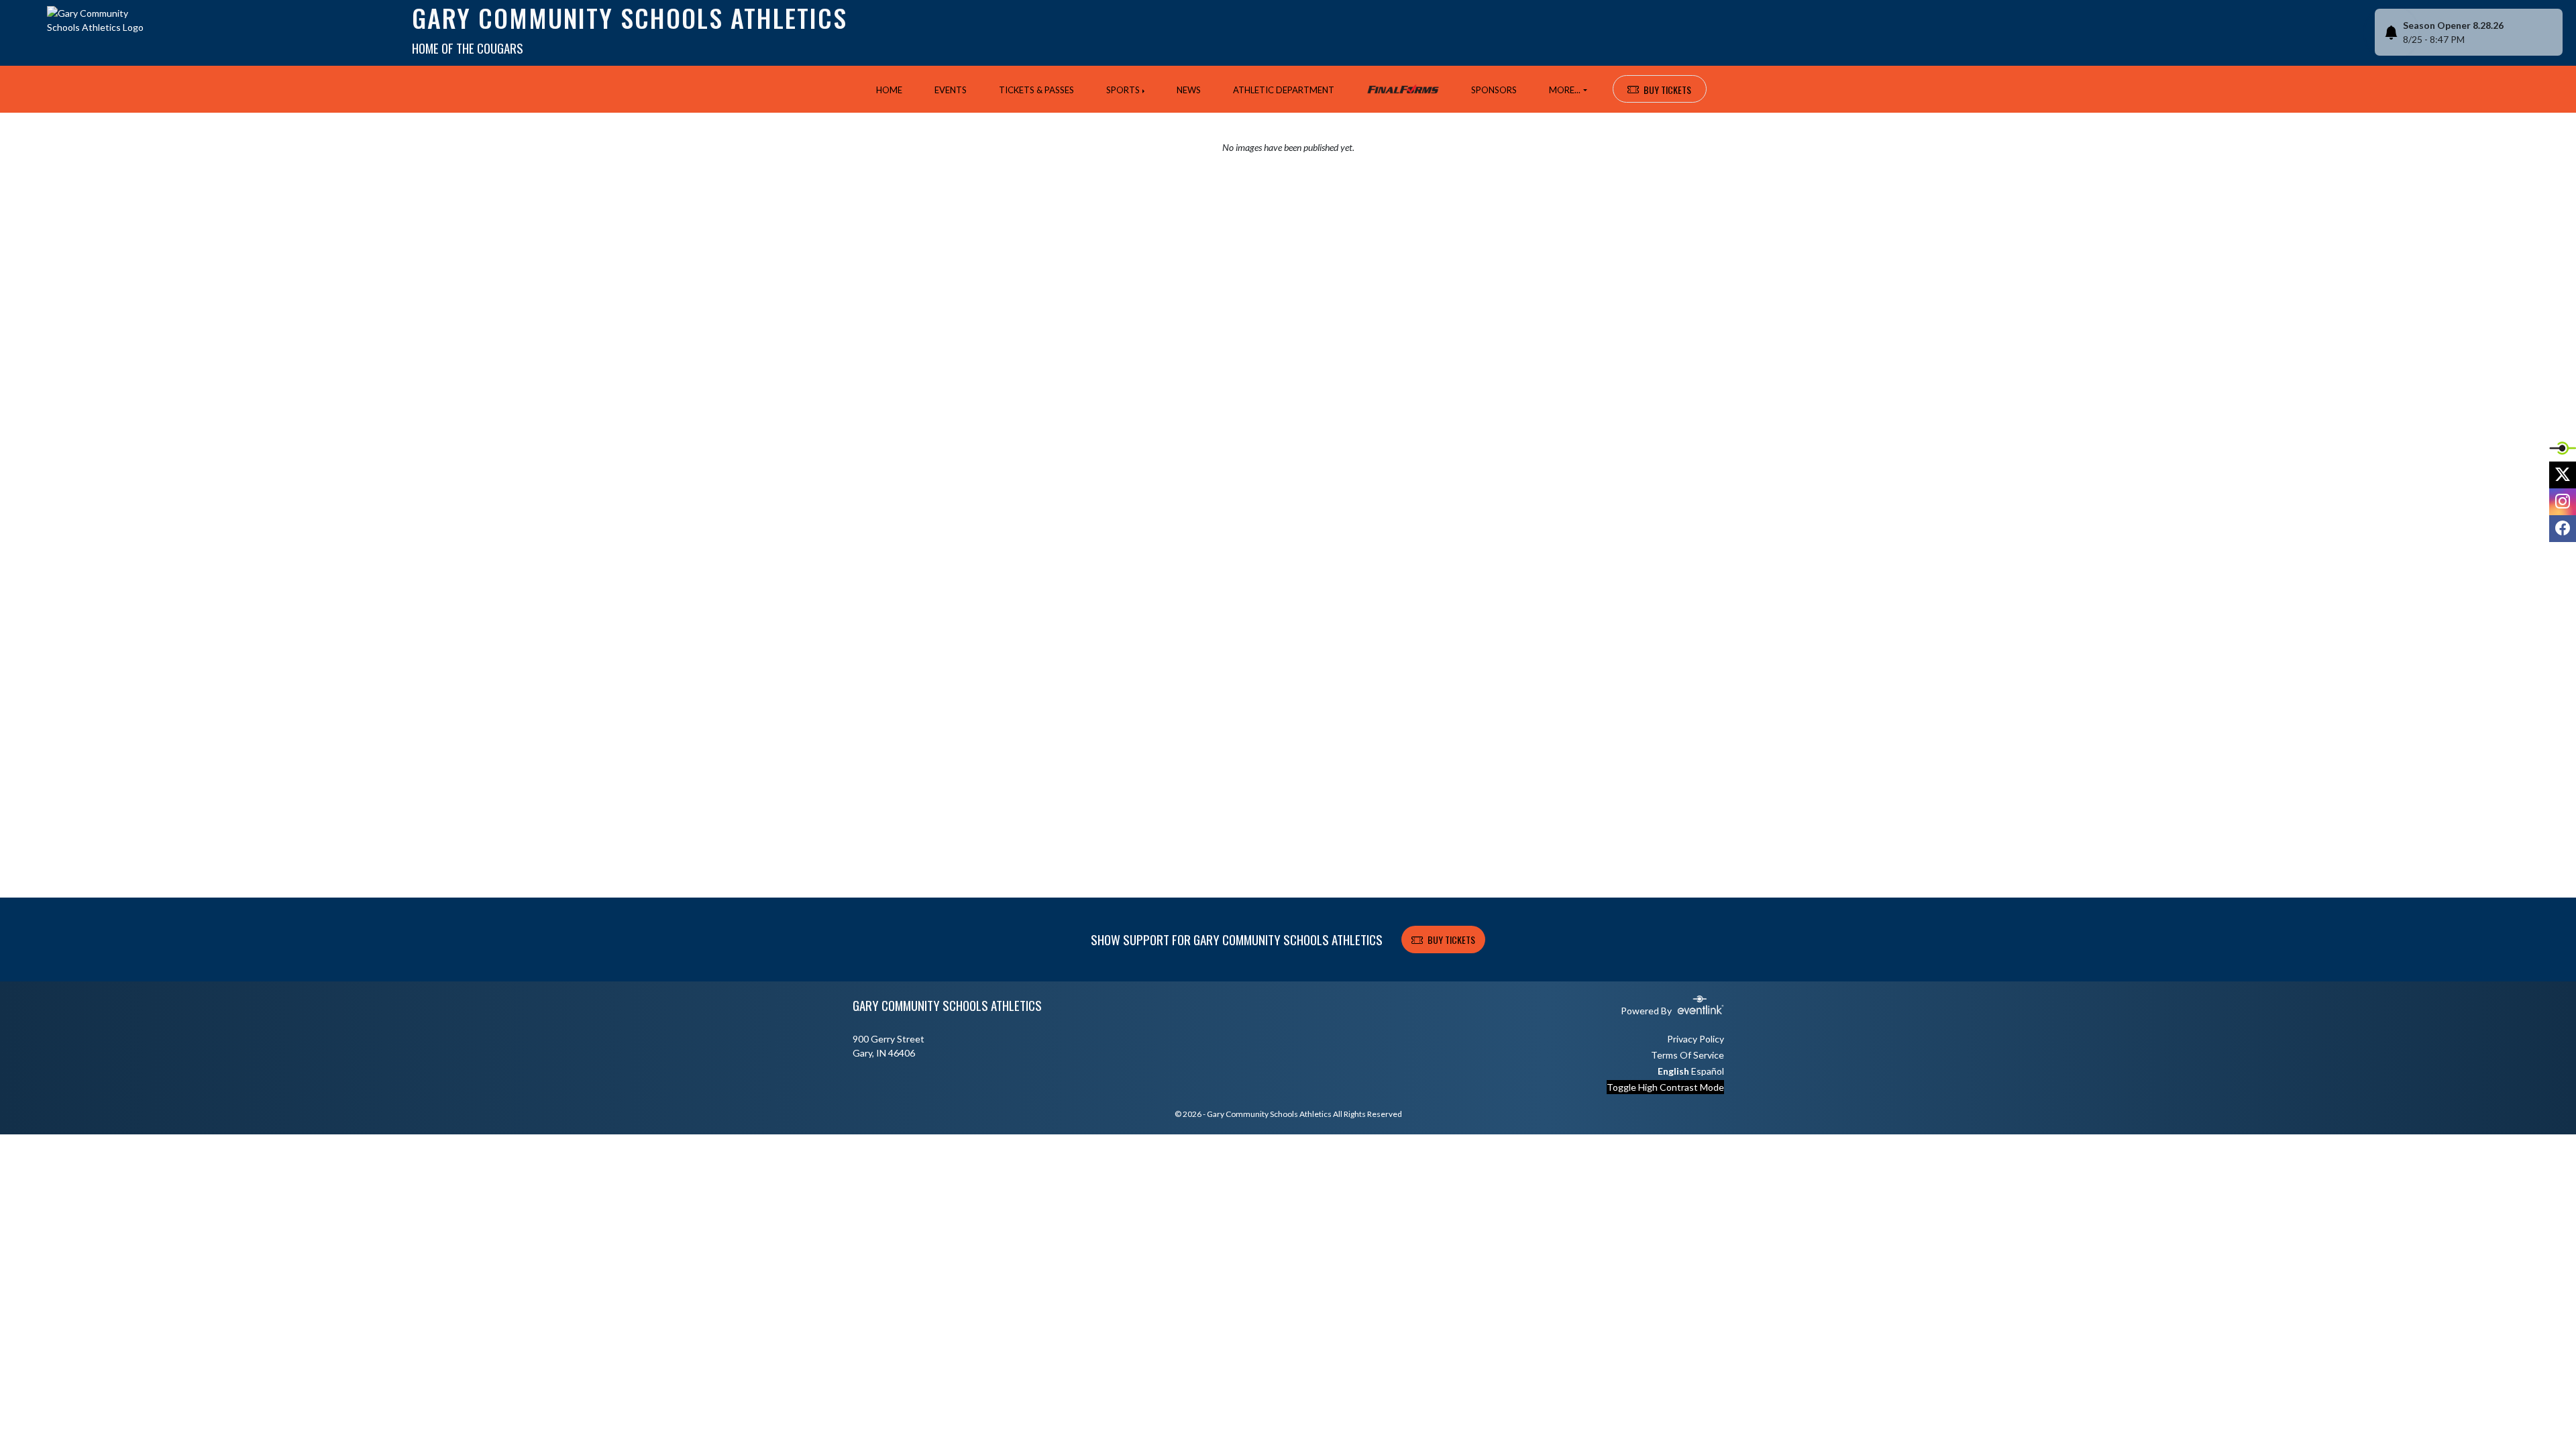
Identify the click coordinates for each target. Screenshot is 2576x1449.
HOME (889, 90)
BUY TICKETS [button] (1667, 90)
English (1673, 1071)
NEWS (1189, 90)
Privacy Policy (1696, 1039)
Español (1708, 1071)
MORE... (1565, 90)
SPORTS (1123, 90)
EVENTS (951, 90)
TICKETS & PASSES (1036, 90)
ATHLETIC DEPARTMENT (1284, 90)
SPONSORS (1494, 90)
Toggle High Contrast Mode (1665, 1087)
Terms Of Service (1687, 1055)
